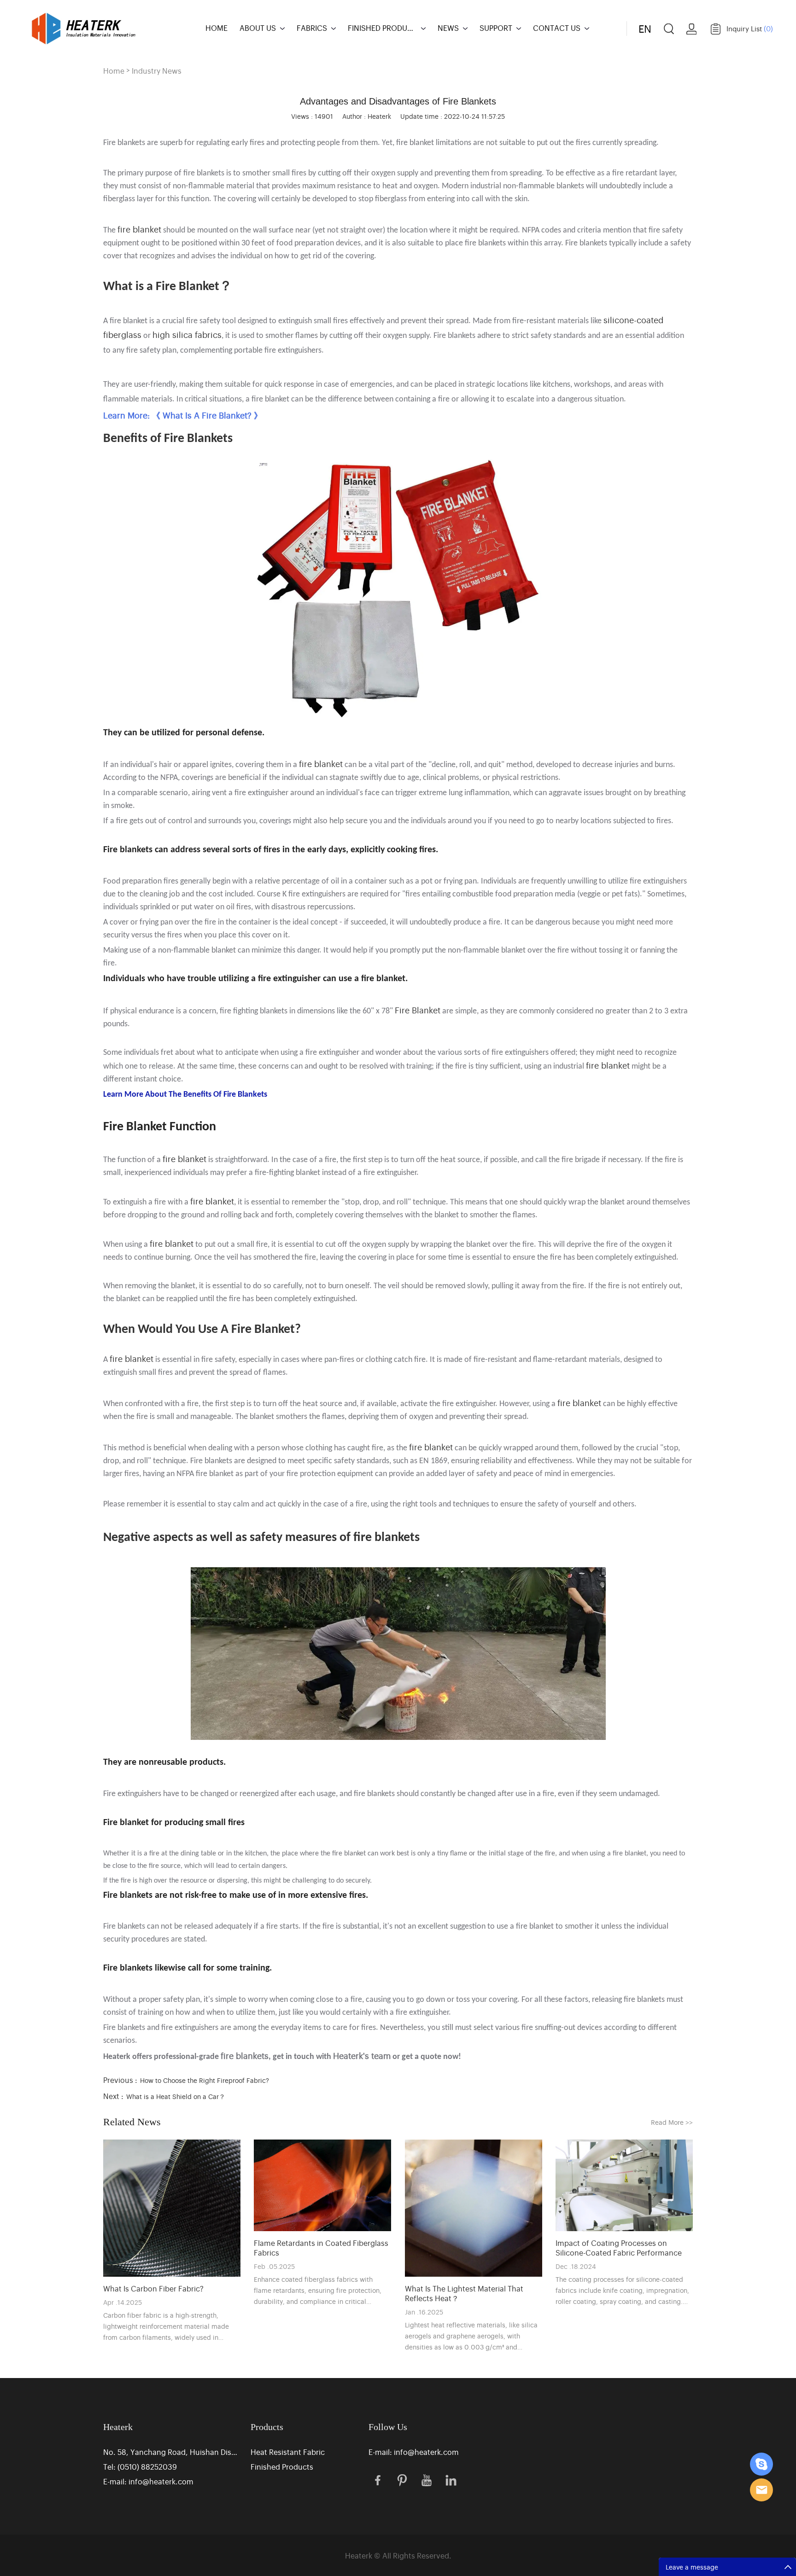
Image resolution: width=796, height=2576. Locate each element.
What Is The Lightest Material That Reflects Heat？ (464, 2293)
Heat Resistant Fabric (288, 2452)
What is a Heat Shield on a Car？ (176, 2096)
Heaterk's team (362, 2055)
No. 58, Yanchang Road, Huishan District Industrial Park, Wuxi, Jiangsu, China (171, 2452)
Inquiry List (750, 28)
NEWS (448, 28)
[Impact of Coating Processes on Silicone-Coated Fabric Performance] (624, 2185)
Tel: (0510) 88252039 (140, 2466)
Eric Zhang (761, 2464)
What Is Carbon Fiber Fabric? (153, 2288)
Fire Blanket (418, 1010)
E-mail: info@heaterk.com (148, 2481)
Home (114, 70)
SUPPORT (496, 28)
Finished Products (282, 2466)
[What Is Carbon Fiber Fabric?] (172, 2208)
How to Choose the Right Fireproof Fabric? (205, 2080)
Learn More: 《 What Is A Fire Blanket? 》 (183, 415)
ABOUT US (258, 28)
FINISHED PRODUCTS (382, 28)
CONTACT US (557, 28)
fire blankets (245, 2055)
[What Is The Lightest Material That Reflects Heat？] (474, 2208)
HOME (217, 28)
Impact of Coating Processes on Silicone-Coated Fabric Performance (619, 2248)
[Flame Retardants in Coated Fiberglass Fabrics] (322, 2185)
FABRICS (312, 28)
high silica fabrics (187, 334)
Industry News (157, 70)
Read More (672, 2122)
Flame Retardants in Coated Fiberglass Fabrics (321, 2248)
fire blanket (139, 229)
